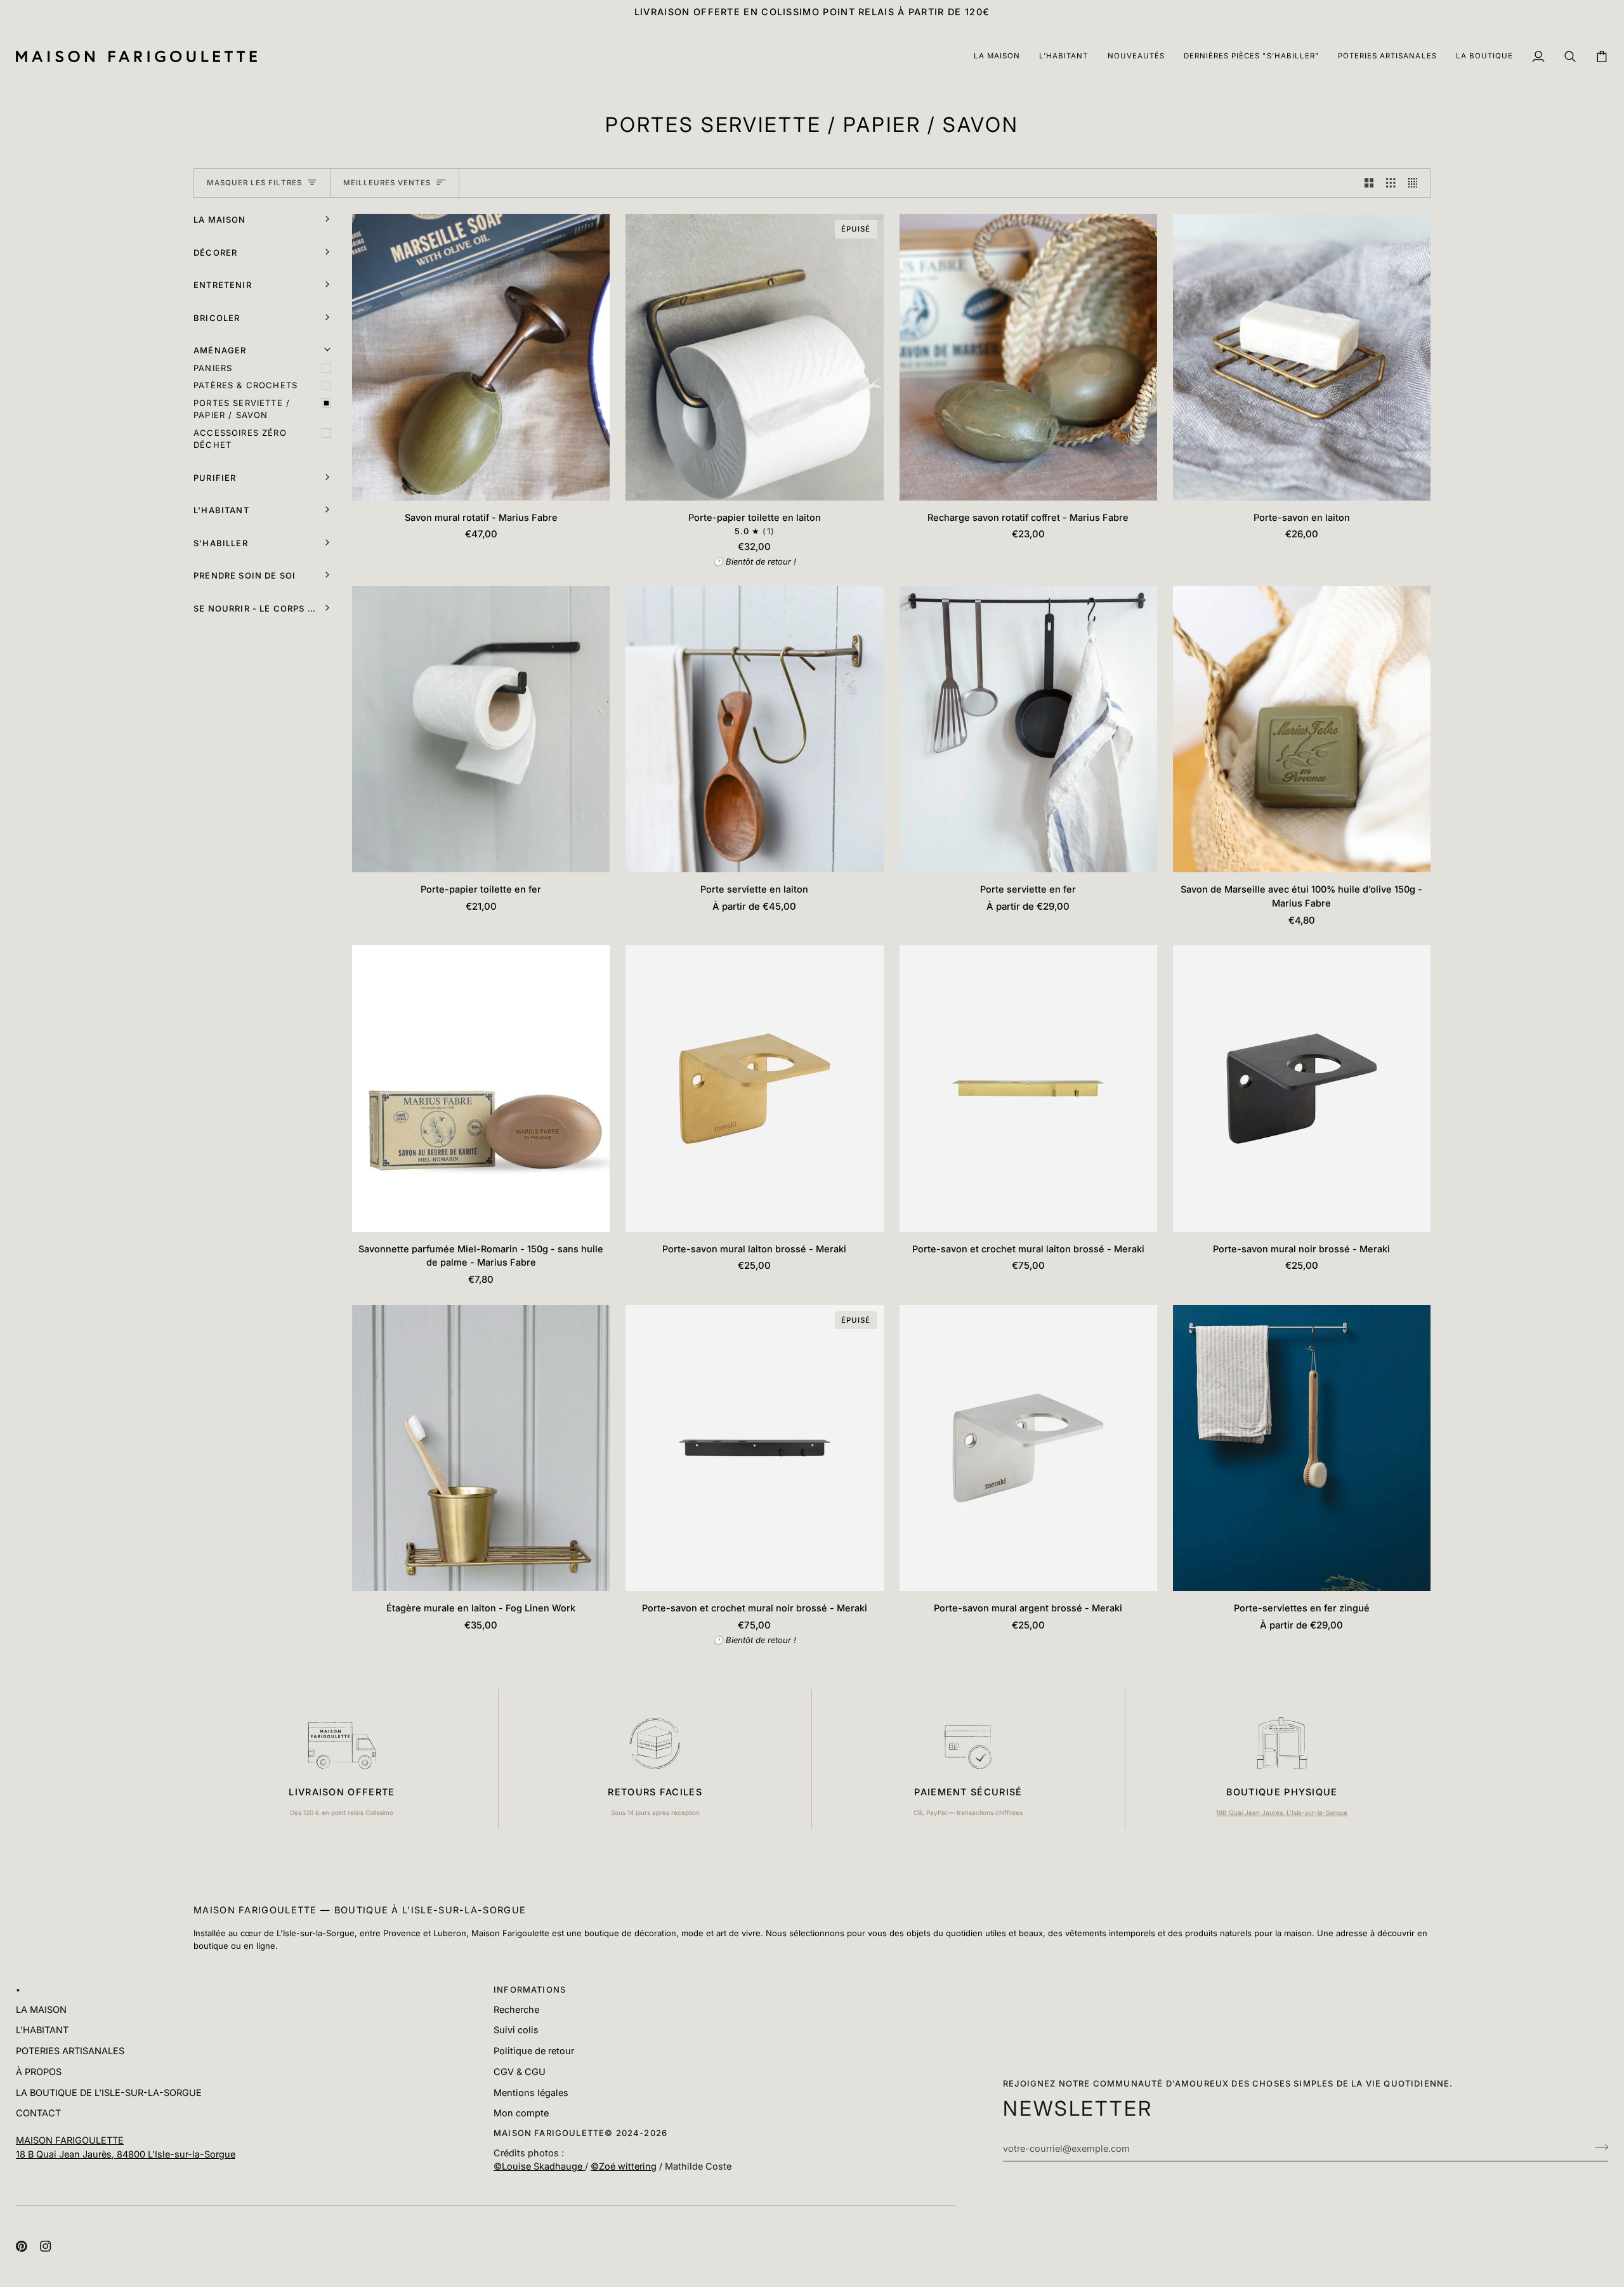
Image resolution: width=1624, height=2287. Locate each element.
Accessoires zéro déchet (240, 439)
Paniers (213, 368)
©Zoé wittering (624, 2166)
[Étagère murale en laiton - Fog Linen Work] (481, 1448)
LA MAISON (41, 2009)
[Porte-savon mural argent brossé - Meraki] (1028, 1448)
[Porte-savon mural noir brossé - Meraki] (1302, 1088)
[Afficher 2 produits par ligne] (1369, 183)
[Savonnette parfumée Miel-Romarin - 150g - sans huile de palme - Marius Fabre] (481, 1088)
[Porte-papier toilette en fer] (481, 729)
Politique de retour (534, 2051)
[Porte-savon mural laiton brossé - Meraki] (754, 1088)
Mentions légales (531, 2093)
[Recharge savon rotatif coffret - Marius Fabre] (1028, 357)
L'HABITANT (42, 2030)
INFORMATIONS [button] (530, 1989)
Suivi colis (516, 2030)
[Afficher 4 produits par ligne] (1416, 183)
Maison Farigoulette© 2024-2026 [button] (580, 2133)
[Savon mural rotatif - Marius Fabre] (481, 357)
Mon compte (521, 2113)
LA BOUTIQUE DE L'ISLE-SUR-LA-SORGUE (109, 2093)
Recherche (516, 2009)
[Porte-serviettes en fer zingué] (1302, 1448)
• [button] (18, 1989)
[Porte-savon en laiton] (1302, 357)
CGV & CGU (520, 2072)
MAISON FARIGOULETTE (70, 2140)
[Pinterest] (22, 2246)
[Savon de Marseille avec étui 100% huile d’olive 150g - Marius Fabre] (1302, 729)
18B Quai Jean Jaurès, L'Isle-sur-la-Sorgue (1282, 1812)
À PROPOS (39, 2072)
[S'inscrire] (1598, 2147)
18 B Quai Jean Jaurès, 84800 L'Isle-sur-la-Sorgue (126, 2154)
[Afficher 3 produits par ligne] (1391, 183)
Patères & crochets (246, 385)
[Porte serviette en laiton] (754, 729)
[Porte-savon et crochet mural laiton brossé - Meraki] (1028, 1088)
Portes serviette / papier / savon (242, 409)
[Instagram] (46, 2246)
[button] (997, 57)
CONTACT (38, 2113)
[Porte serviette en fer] (1028, 729)
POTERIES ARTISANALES (70, 2051)
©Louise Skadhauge (539, 2166)
